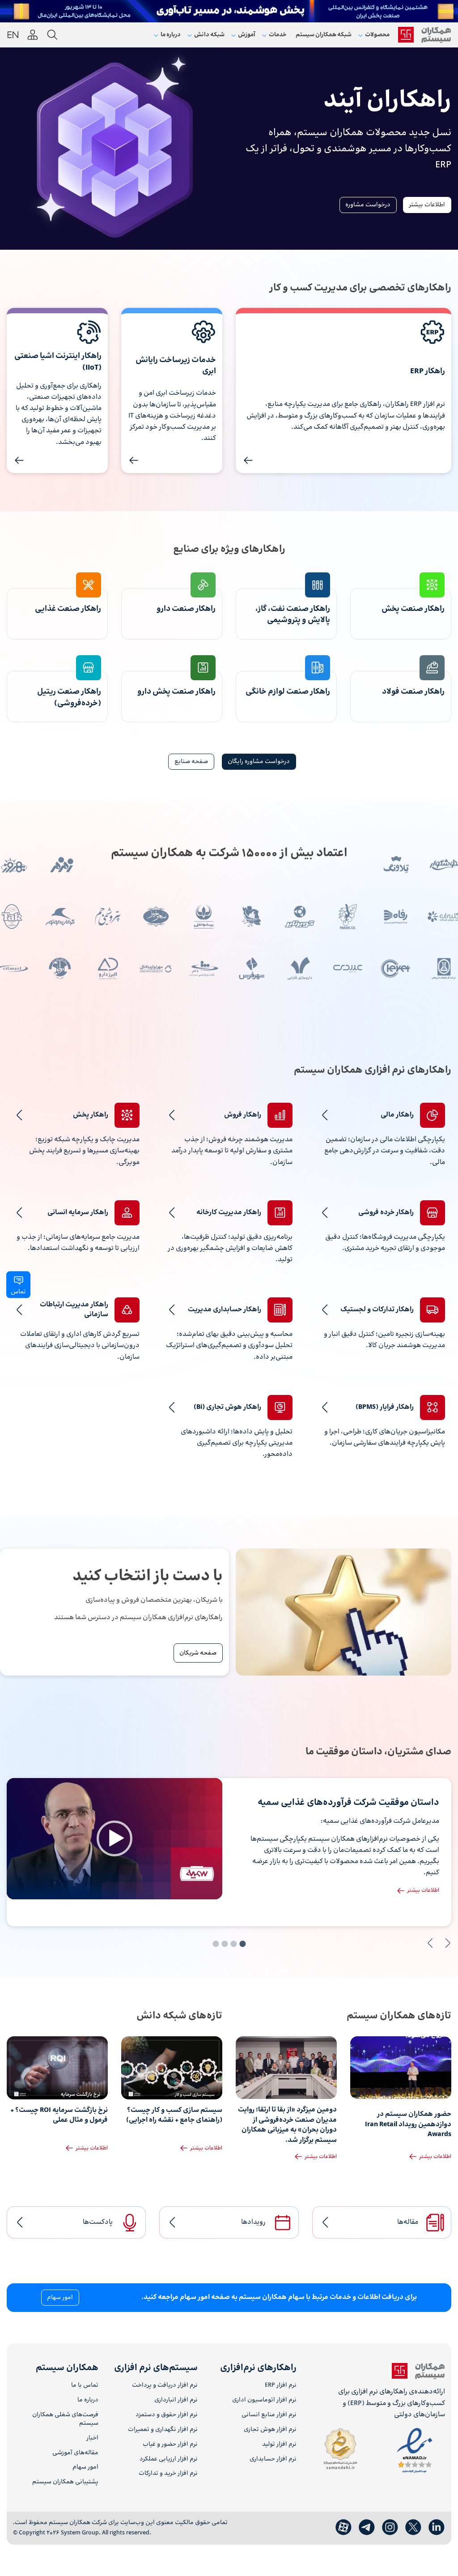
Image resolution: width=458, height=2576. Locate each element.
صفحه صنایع (191, 762)
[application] (114, 1839)
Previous (448, 1943)
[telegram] (367, 2528)
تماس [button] (18, 1292)
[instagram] (390, 2528)
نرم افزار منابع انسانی (269, 2415)
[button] (114, 1838)
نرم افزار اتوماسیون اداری (264, 2400)
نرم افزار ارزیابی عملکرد (168, 2459)
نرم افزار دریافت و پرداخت (165, 2386)
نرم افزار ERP (281, 2386)
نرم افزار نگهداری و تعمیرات (163, 2430)
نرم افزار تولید (279, 2445)
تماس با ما (85, 2386)
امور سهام (60, 2298)
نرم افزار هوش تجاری (270, 2430)
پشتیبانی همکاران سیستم (65, 2482)
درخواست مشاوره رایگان (259, 762)
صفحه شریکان (198, 1653)
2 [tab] (233, 1944)
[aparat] (343, 2528)
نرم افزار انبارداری (176, 2400)
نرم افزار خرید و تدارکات (168, 2474)
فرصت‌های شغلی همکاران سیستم (65, 2419)
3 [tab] (225, 1944)
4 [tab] (216, 1944)
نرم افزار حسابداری (273, 2459)
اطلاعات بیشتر (427, 205)
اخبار (92, 2438)
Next (430, 1943)
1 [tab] (242, 1944)
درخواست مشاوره (368, 205)
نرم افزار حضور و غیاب (170, 2445)
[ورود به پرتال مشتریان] (33, 35)
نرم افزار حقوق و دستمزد (166, 2415)
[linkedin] (437, 2528)
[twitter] (413, 2528)
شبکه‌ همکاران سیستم (324, 35)
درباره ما (88, 2400)
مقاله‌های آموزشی (75, 2453)
